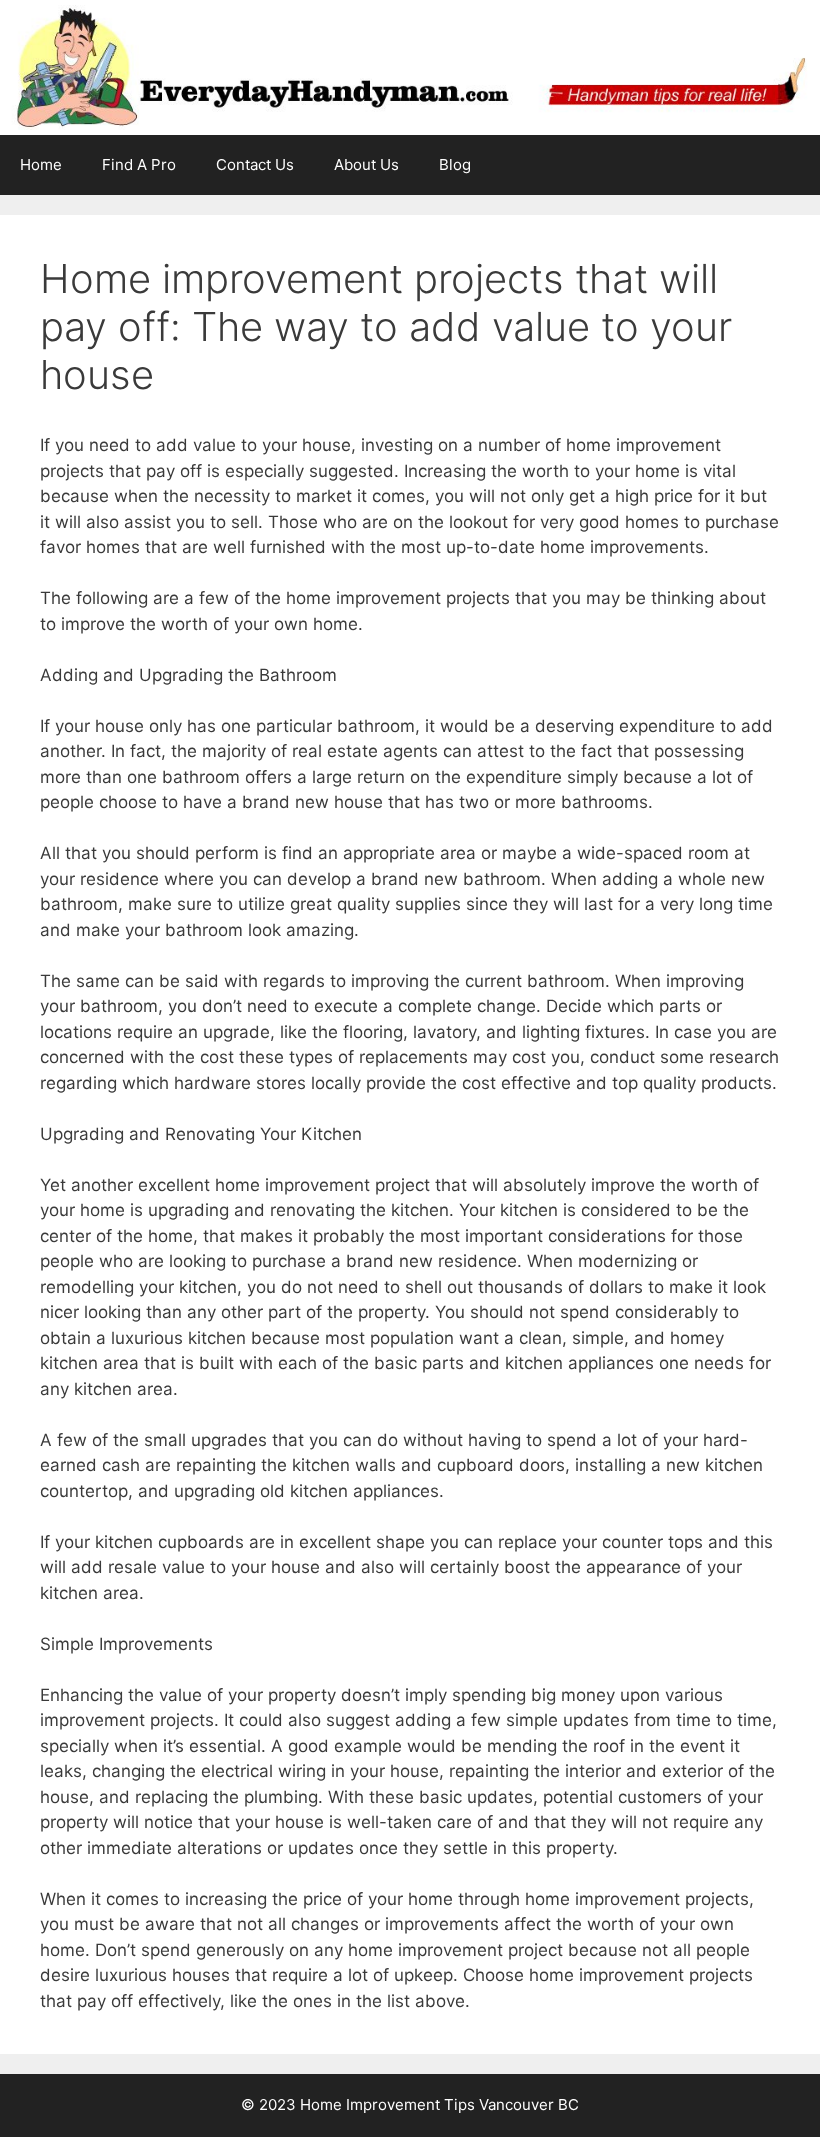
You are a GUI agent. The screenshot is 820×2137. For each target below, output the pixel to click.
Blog (455, 164)
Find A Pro (139, 164)
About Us (366, 164)
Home (41, 164)
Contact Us (255, 164)
